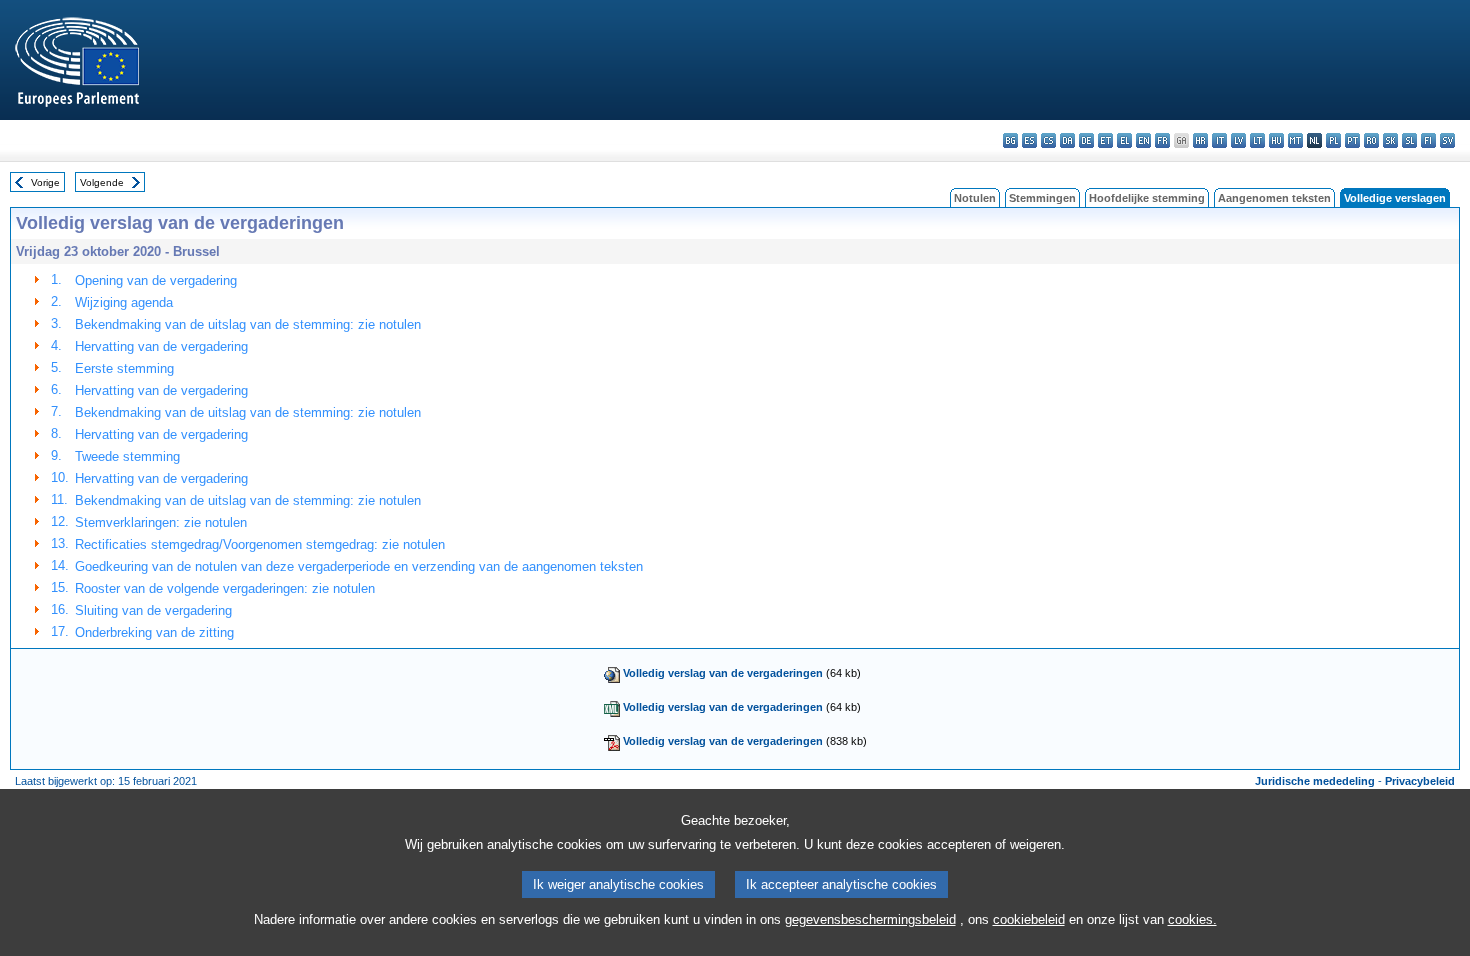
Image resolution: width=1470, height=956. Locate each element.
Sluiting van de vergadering (153, 610)
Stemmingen (1042, 198)
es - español (1029, 140)
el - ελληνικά (1124, 140)
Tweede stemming (127, 456)
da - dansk (1067, 140)
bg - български (1010, 140)
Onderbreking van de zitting (154, 632)
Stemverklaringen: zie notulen (161, 522)
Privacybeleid (1420, 781)
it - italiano (1219, 140)
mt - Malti (1295, 140)
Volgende (102, 182)
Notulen (975, 198)
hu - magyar (1276, 140)
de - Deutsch (1086, 140)
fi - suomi (1428, 140)
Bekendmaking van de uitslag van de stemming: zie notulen (248, 324)
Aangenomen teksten (1274, 198)
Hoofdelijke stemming (1147, 198)
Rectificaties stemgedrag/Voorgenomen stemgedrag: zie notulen (260, 544)
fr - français (1162, 140)
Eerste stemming (124, 368)
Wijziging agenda (124, 302)
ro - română (1371, 140)
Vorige (45, 182)
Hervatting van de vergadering (161, 346)
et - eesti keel (1105, 140)
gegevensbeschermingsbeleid (870, 919)
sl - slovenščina (1409, 140)
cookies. (1192, 919)
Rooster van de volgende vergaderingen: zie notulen (225, 588)
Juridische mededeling (1315, 781)
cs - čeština (1048, 140)
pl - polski (1333, 140)
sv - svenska (1447, 140)
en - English (1143, 140)
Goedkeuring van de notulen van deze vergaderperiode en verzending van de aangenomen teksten (359, 566)
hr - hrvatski (1200, 140)
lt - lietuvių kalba (1257, 140)
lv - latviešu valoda (1238, 140)
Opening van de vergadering (156, 280)
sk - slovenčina (1390, 140)
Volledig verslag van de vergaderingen (723, 673)
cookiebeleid (1029, 919)
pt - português (1352, 140)
